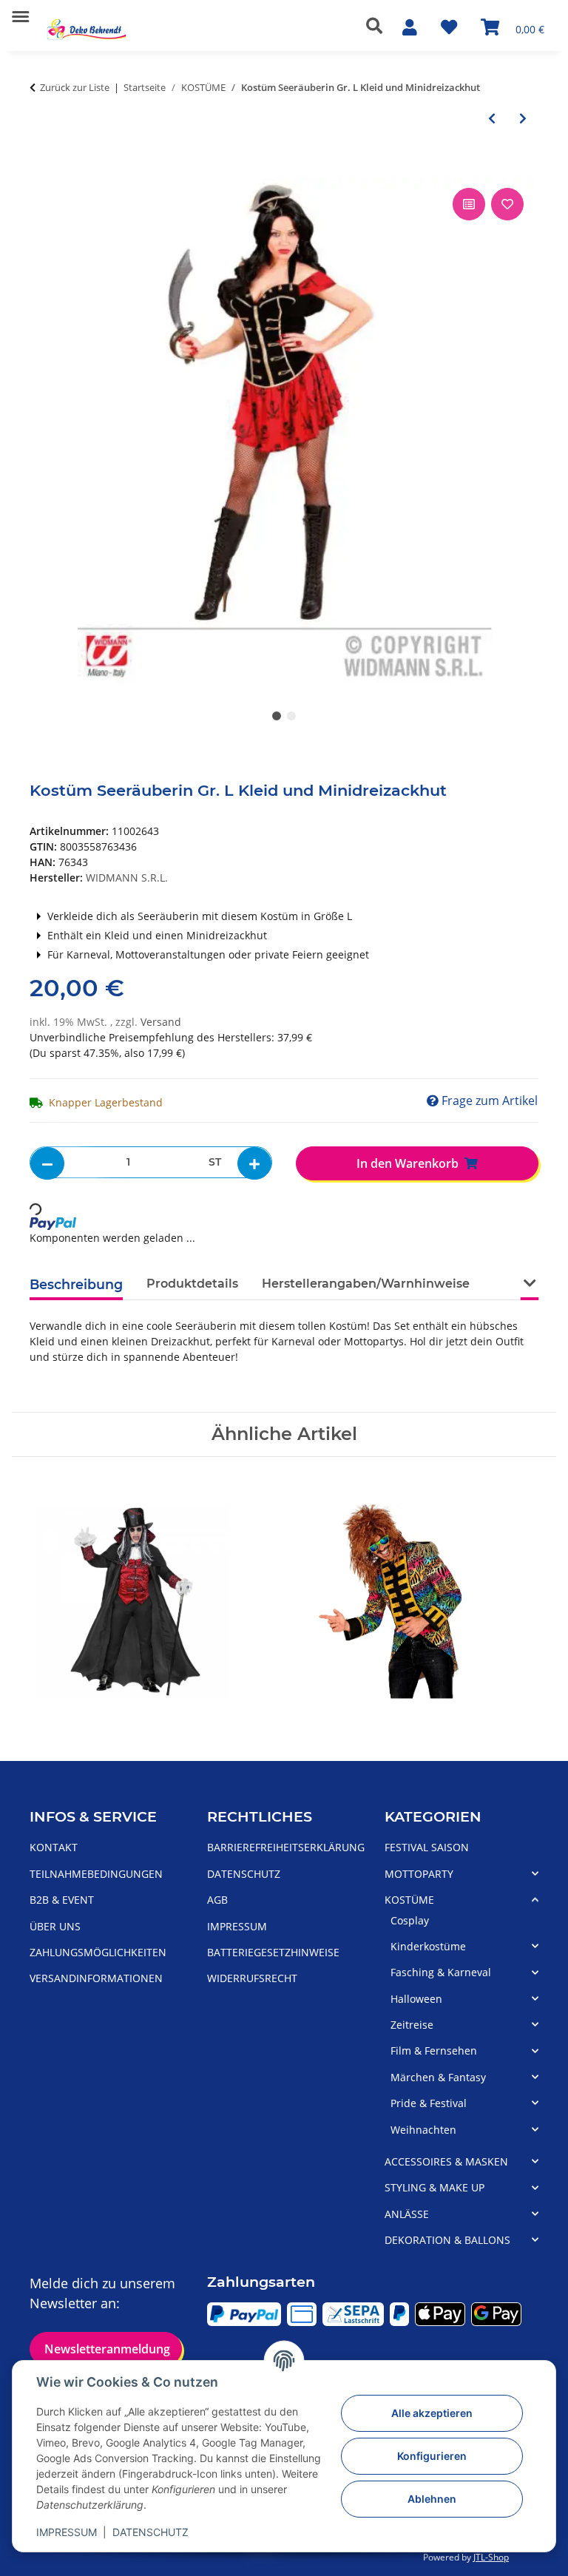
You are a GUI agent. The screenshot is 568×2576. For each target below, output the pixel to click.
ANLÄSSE (407, 2214)
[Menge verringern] (47, 1163)
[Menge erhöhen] (254, 1163)
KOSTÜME (409, 1900)
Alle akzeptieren (432, 2413)
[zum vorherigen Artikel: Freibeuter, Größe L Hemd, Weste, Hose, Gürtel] (492, 118)
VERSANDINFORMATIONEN (96, 1978)
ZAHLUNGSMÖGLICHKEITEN (98, 1952)
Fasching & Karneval (441, 1972)
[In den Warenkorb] (41, 168)
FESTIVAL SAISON (427, 1847)
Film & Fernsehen (434, 2051)
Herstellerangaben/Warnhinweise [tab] (366, 1284)
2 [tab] (291, 716)
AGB (217, 1900)
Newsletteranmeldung (106, 2349)
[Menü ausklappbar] (20, 11)
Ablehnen (432, 2499)
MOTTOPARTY (419, 1874)
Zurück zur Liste (75, 87)
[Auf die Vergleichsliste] (469, 204)
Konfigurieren (432, 2456)
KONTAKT (54, 1847)
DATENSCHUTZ (151, 2532)
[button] (378, 26)
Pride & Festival (429, 2103)
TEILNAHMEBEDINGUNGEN (96, 1874)
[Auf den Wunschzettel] (507, 204)
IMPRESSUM (67, 2532)
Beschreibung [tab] (76, 1284)
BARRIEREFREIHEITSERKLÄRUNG (286, 1847)
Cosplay (410, 1920)
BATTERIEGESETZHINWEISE (273, 1952)
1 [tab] (277, 716)
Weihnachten (423, 2130)
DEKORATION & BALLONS (447, 2240)
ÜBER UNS (55, 1926)
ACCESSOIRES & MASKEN (446, 2161)
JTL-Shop (491, 2557)
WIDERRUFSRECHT (252, 1978)
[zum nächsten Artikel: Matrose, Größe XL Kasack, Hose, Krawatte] (523, 118)
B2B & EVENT (62, 1900)
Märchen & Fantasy (438, 2077)
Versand (161, 1022)
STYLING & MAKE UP (435, 2187)
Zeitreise (412, 2025)
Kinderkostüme (428, 1946)
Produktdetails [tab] (192, 1284)
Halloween (416, 1999)
